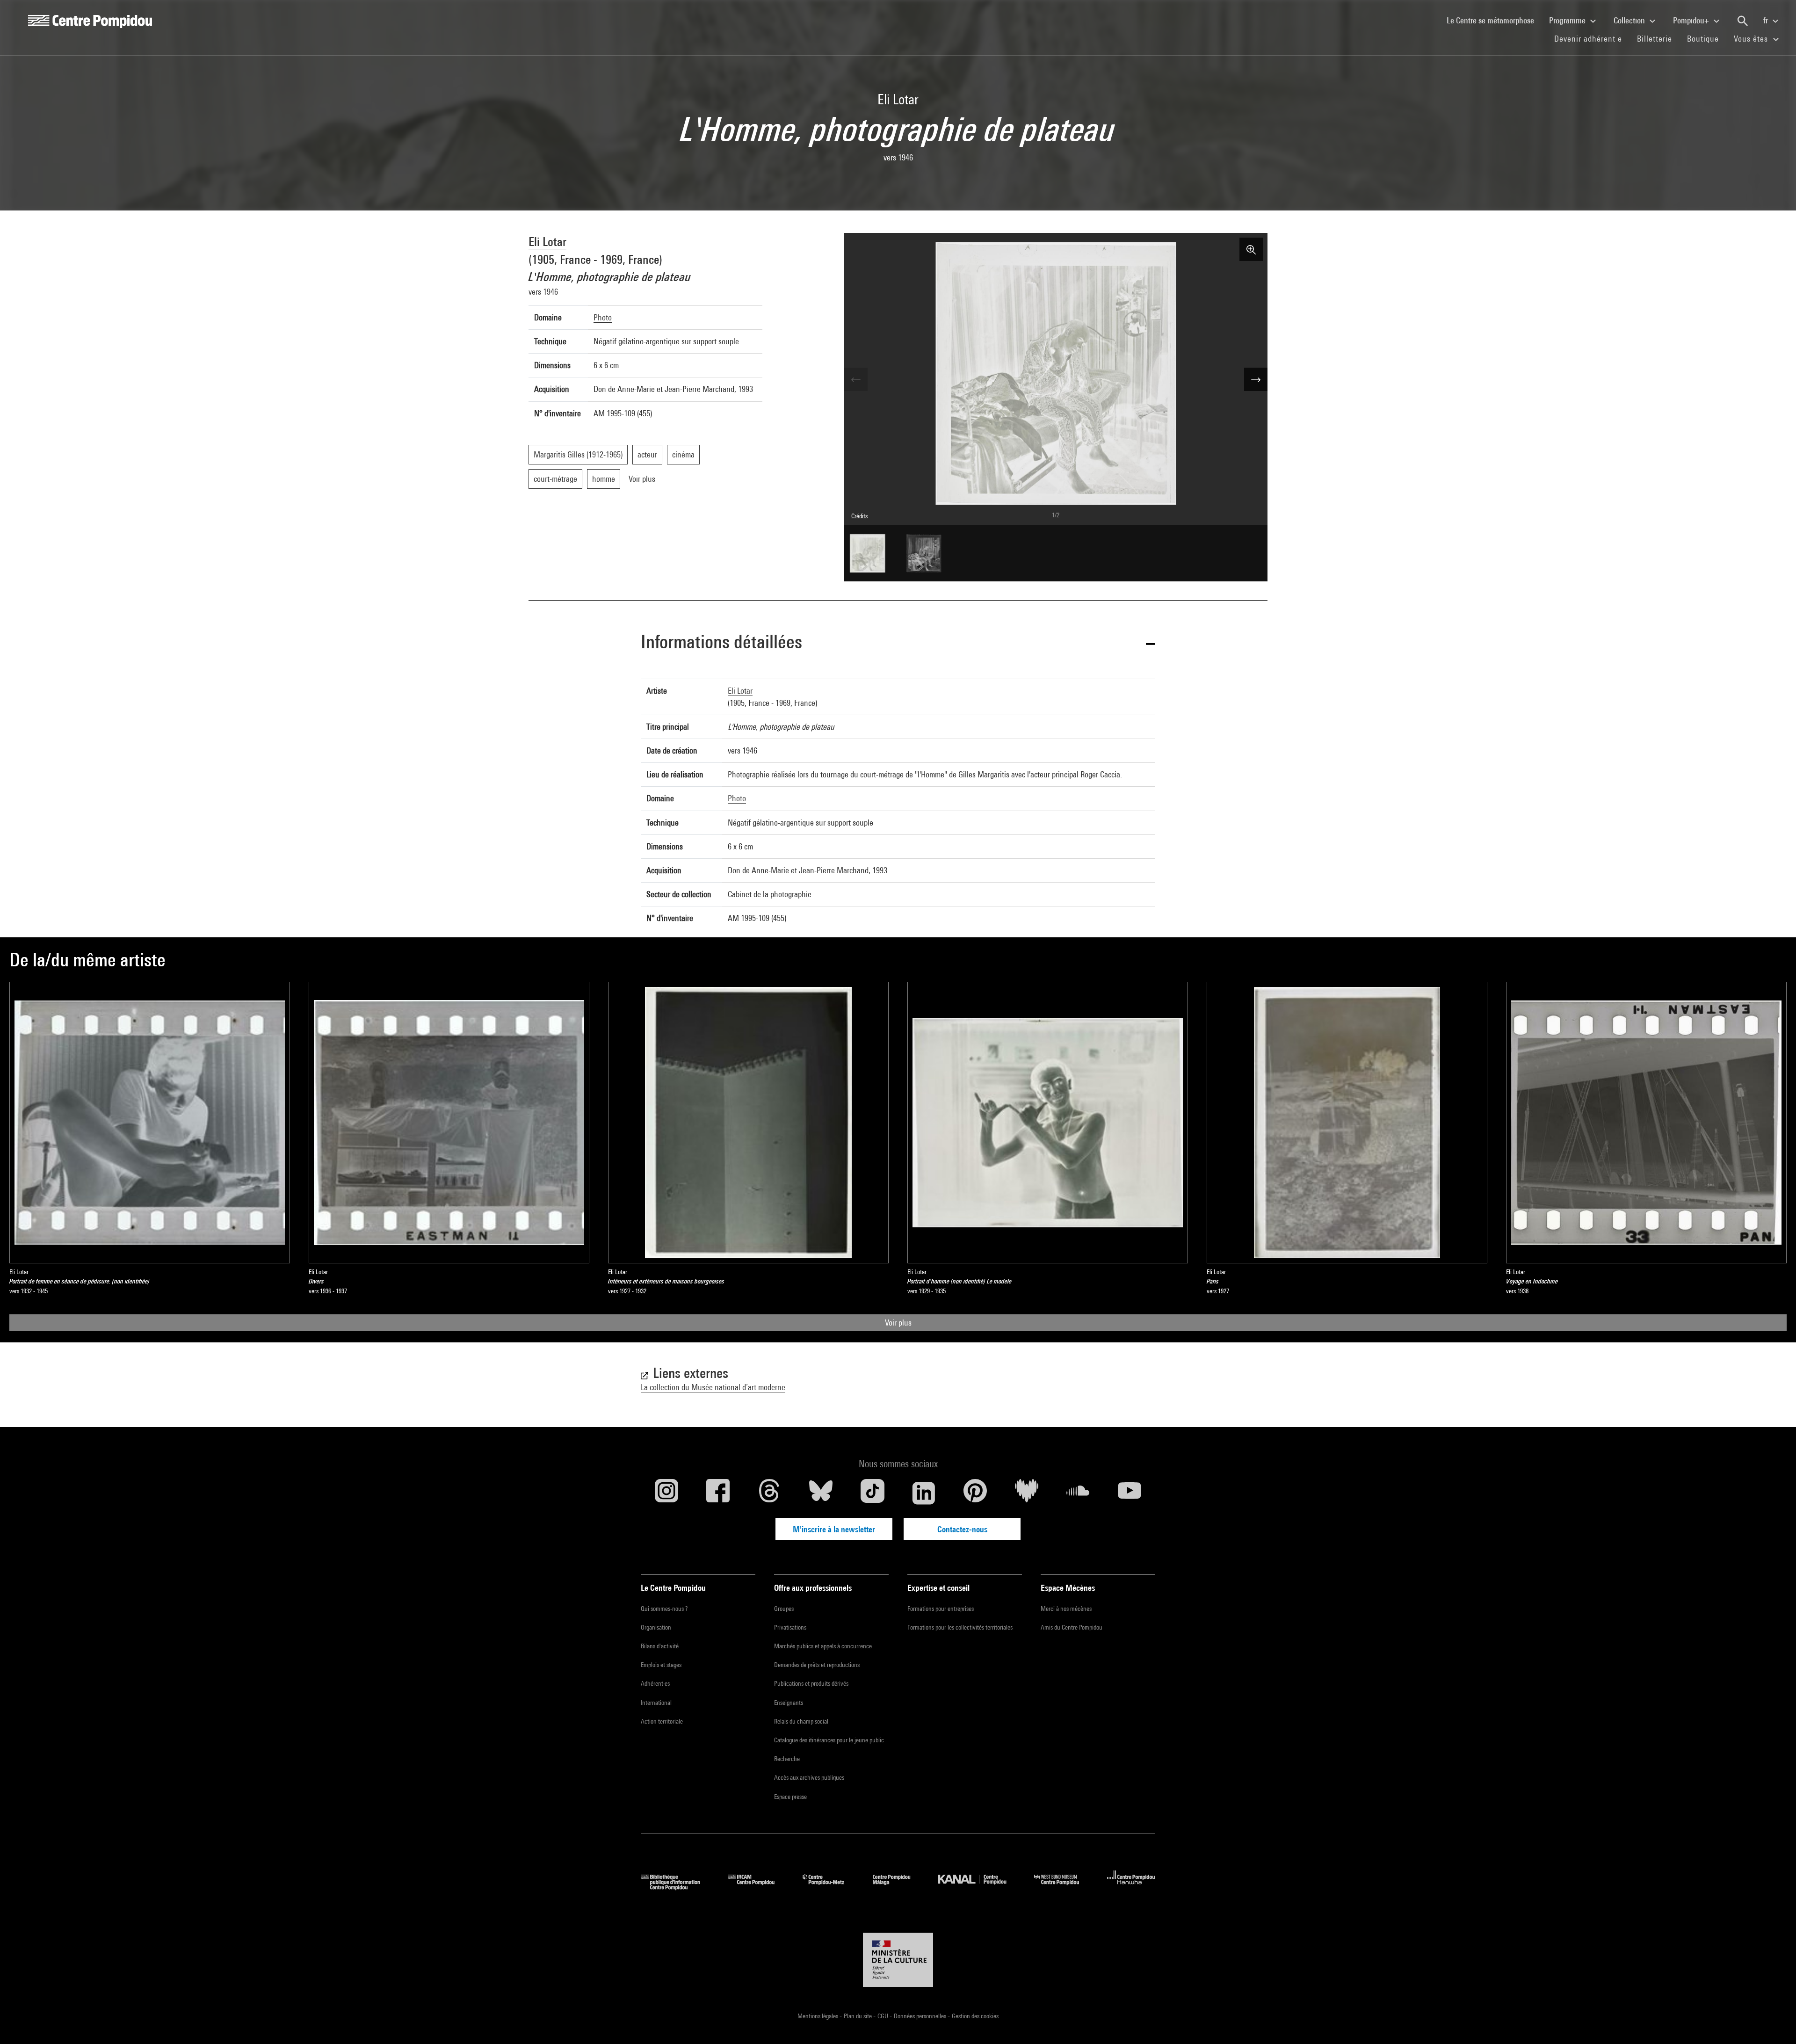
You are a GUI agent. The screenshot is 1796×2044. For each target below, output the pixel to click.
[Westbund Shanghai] (1064, 1887)
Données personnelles (921, 2016)
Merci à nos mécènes (1066, 1609)
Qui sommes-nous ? (664, 1609)
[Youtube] (1130, 1493)
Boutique (1707, 38)
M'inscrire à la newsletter (834, 1529)
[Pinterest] (975, 1493)
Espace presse (790, 1797)
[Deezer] (1027, 1493)
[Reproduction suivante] (1256, 379)
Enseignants (789, 1703)
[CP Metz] (830, 1887)
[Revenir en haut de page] (1774, 2022)
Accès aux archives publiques (809, 1777)
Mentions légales (818, 2016)
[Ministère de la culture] (898, 1960)
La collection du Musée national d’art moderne (713, 1387)
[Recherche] (1743, 21)
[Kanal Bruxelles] (979, 1887)
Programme (1568, 20)
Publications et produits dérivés (811, 1683)
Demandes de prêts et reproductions (817, 1665)
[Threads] (769, 1493)
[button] (898, 643)
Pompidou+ (1692, 20)
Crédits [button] (859, 516)
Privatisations (790, 1627)
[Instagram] (666, 1493)
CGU (884, 2016)
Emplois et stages (661, 1665)
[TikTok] (872, 1493)
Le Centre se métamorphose (1494, 20)
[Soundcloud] (1078, 1493)
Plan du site (858, 2016)
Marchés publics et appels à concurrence (823, 1646)
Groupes (784, 1609)
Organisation (656, 1627)
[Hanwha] (1131, 1887)
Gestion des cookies (975, 2016)
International (656, 1703)
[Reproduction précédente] (856, 379)
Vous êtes (1752, 39)
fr (1767, 20)
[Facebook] (718, 1493)
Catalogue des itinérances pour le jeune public (829, 1740)
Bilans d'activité (660, 1646)
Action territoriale (662, 1721)
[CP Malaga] (898, 1887)
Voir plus (898, 1323)
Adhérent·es (655, 1683)
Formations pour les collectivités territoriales (960, 1627)
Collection (1630, 20)
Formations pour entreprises (941, 1609)
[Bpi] (677, 1887)
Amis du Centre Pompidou (1072, 1627)
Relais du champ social (801, 1721)
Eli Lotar (547, 242)
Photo (603, 317)
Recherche (787, 1759)
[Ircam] (758, 1887)
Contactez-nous (962, 1529)
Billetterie (1655, 39)
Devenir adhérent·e (1592, 38)
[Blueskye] (821, 1493)
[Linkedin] (924, 1493)
